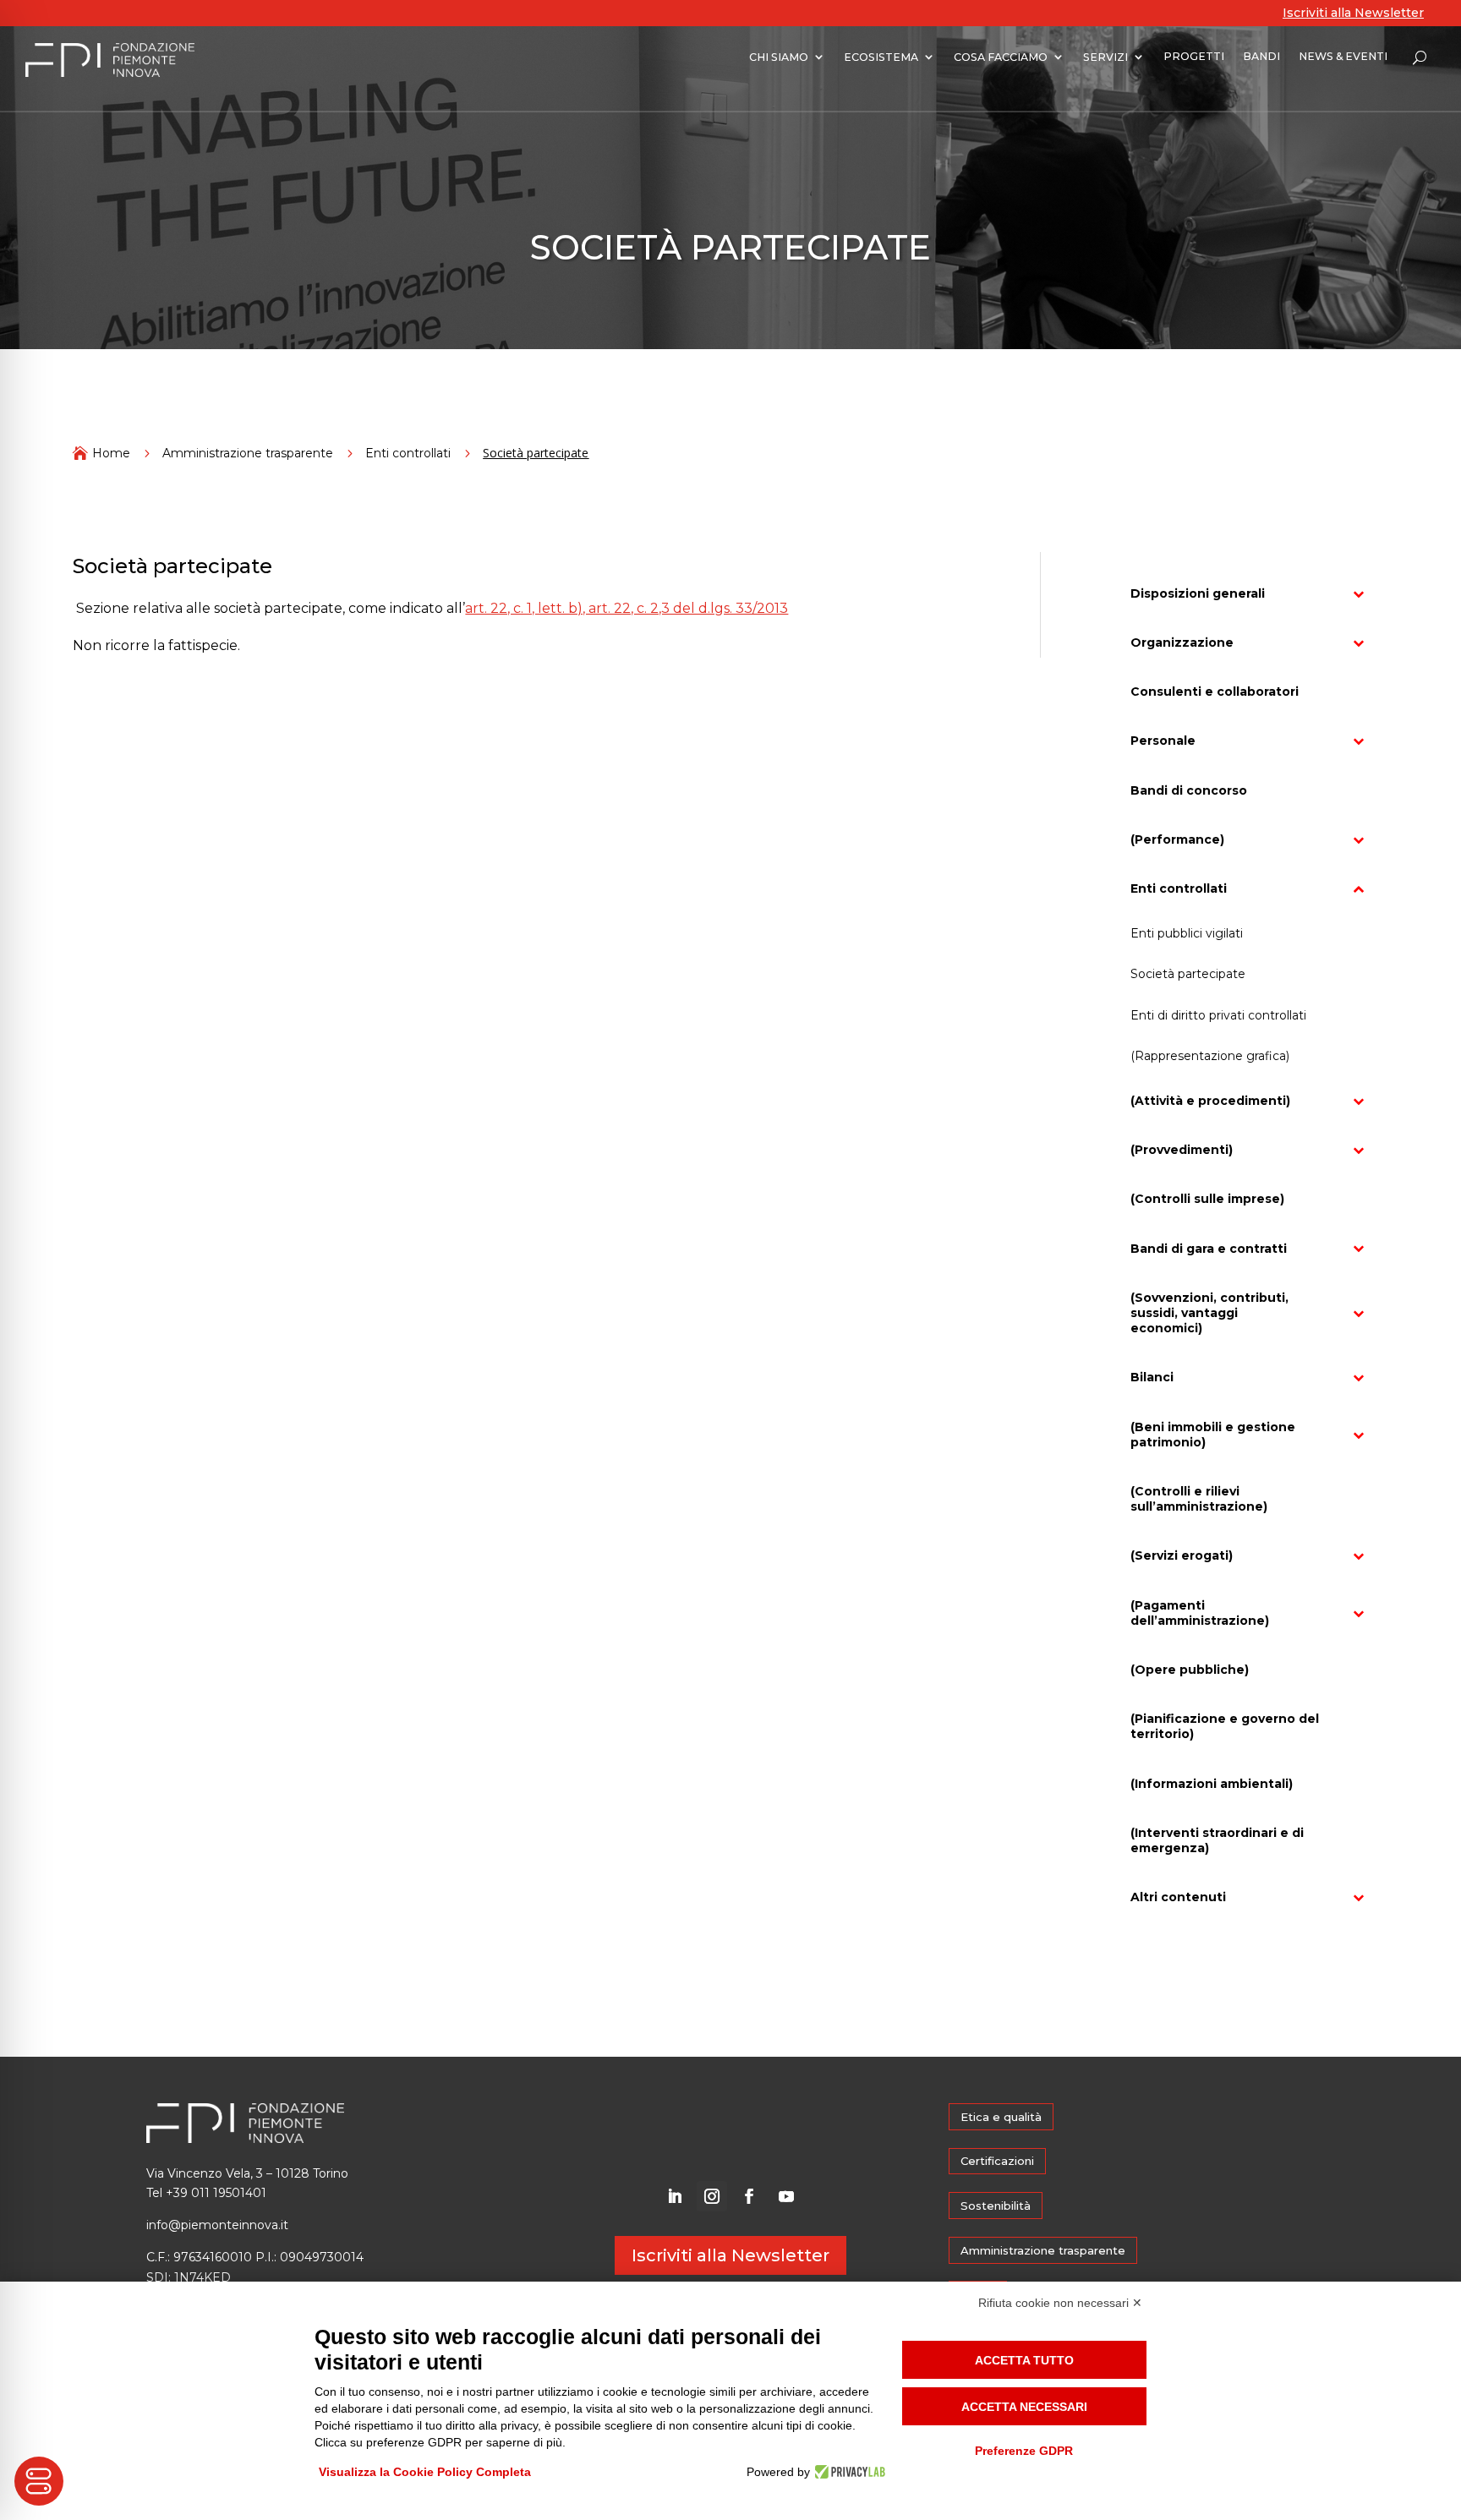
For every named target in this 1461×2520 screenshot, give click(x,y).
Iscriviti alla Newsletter (1353, 13)
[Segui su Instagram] (712, 2196)
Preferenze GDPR (1024, 2451)
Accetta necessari (1024, 2407)
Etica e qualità (1001, 2117)
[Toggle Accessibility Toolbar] (39, 2481)
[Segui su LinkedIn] (675, 2196)
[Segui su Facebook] (749, 2196)
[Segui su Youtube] (786, 2196)
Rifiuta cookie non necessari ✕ (1060, 2303)
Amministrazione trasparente (248, 453)
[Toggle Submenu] (1359, 593)
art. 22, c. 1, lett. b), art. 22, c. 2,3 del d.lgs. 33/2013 (627, 608)
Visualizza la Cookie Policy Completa (425, 2472)
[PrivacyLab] (848, 2472)
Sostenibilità (996, 2206)
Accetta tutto (1024, 2360)
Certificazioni (997, 2161)
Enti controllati (408, 453)
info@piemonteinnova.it (217, 2225)
